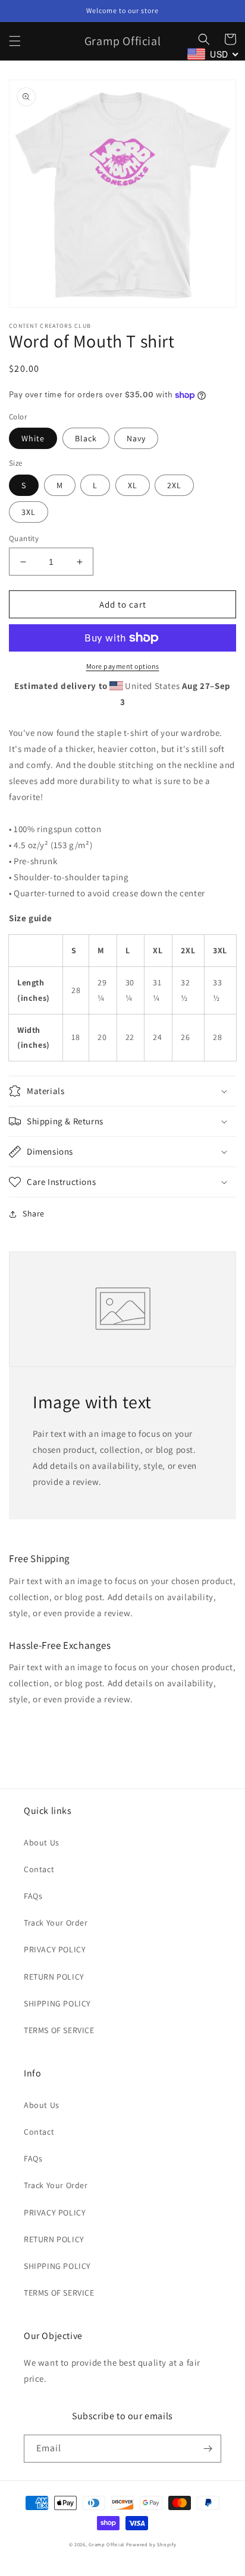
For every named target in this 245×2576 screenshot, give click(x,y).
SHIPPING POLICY (57, 2003)
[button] (15, 41)
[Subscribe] (208, 2449)
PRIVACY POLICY (55, 1949)
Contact (39, 1869)
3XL (29, 512)
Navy (136, 438)
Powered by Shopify (151, 2544)
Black (86, 438)
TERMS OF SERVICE (59, 2030)
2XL (174, 485)
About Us (42, 1842)
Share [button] (34, 1213)
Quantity (24, 538)
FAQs (33, 1896)
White (33, 438)
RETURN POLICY (54, 1977)
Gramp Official (106, 2544)
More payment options (123, 666)
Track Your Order (56, 1923)
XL (133, 485)
